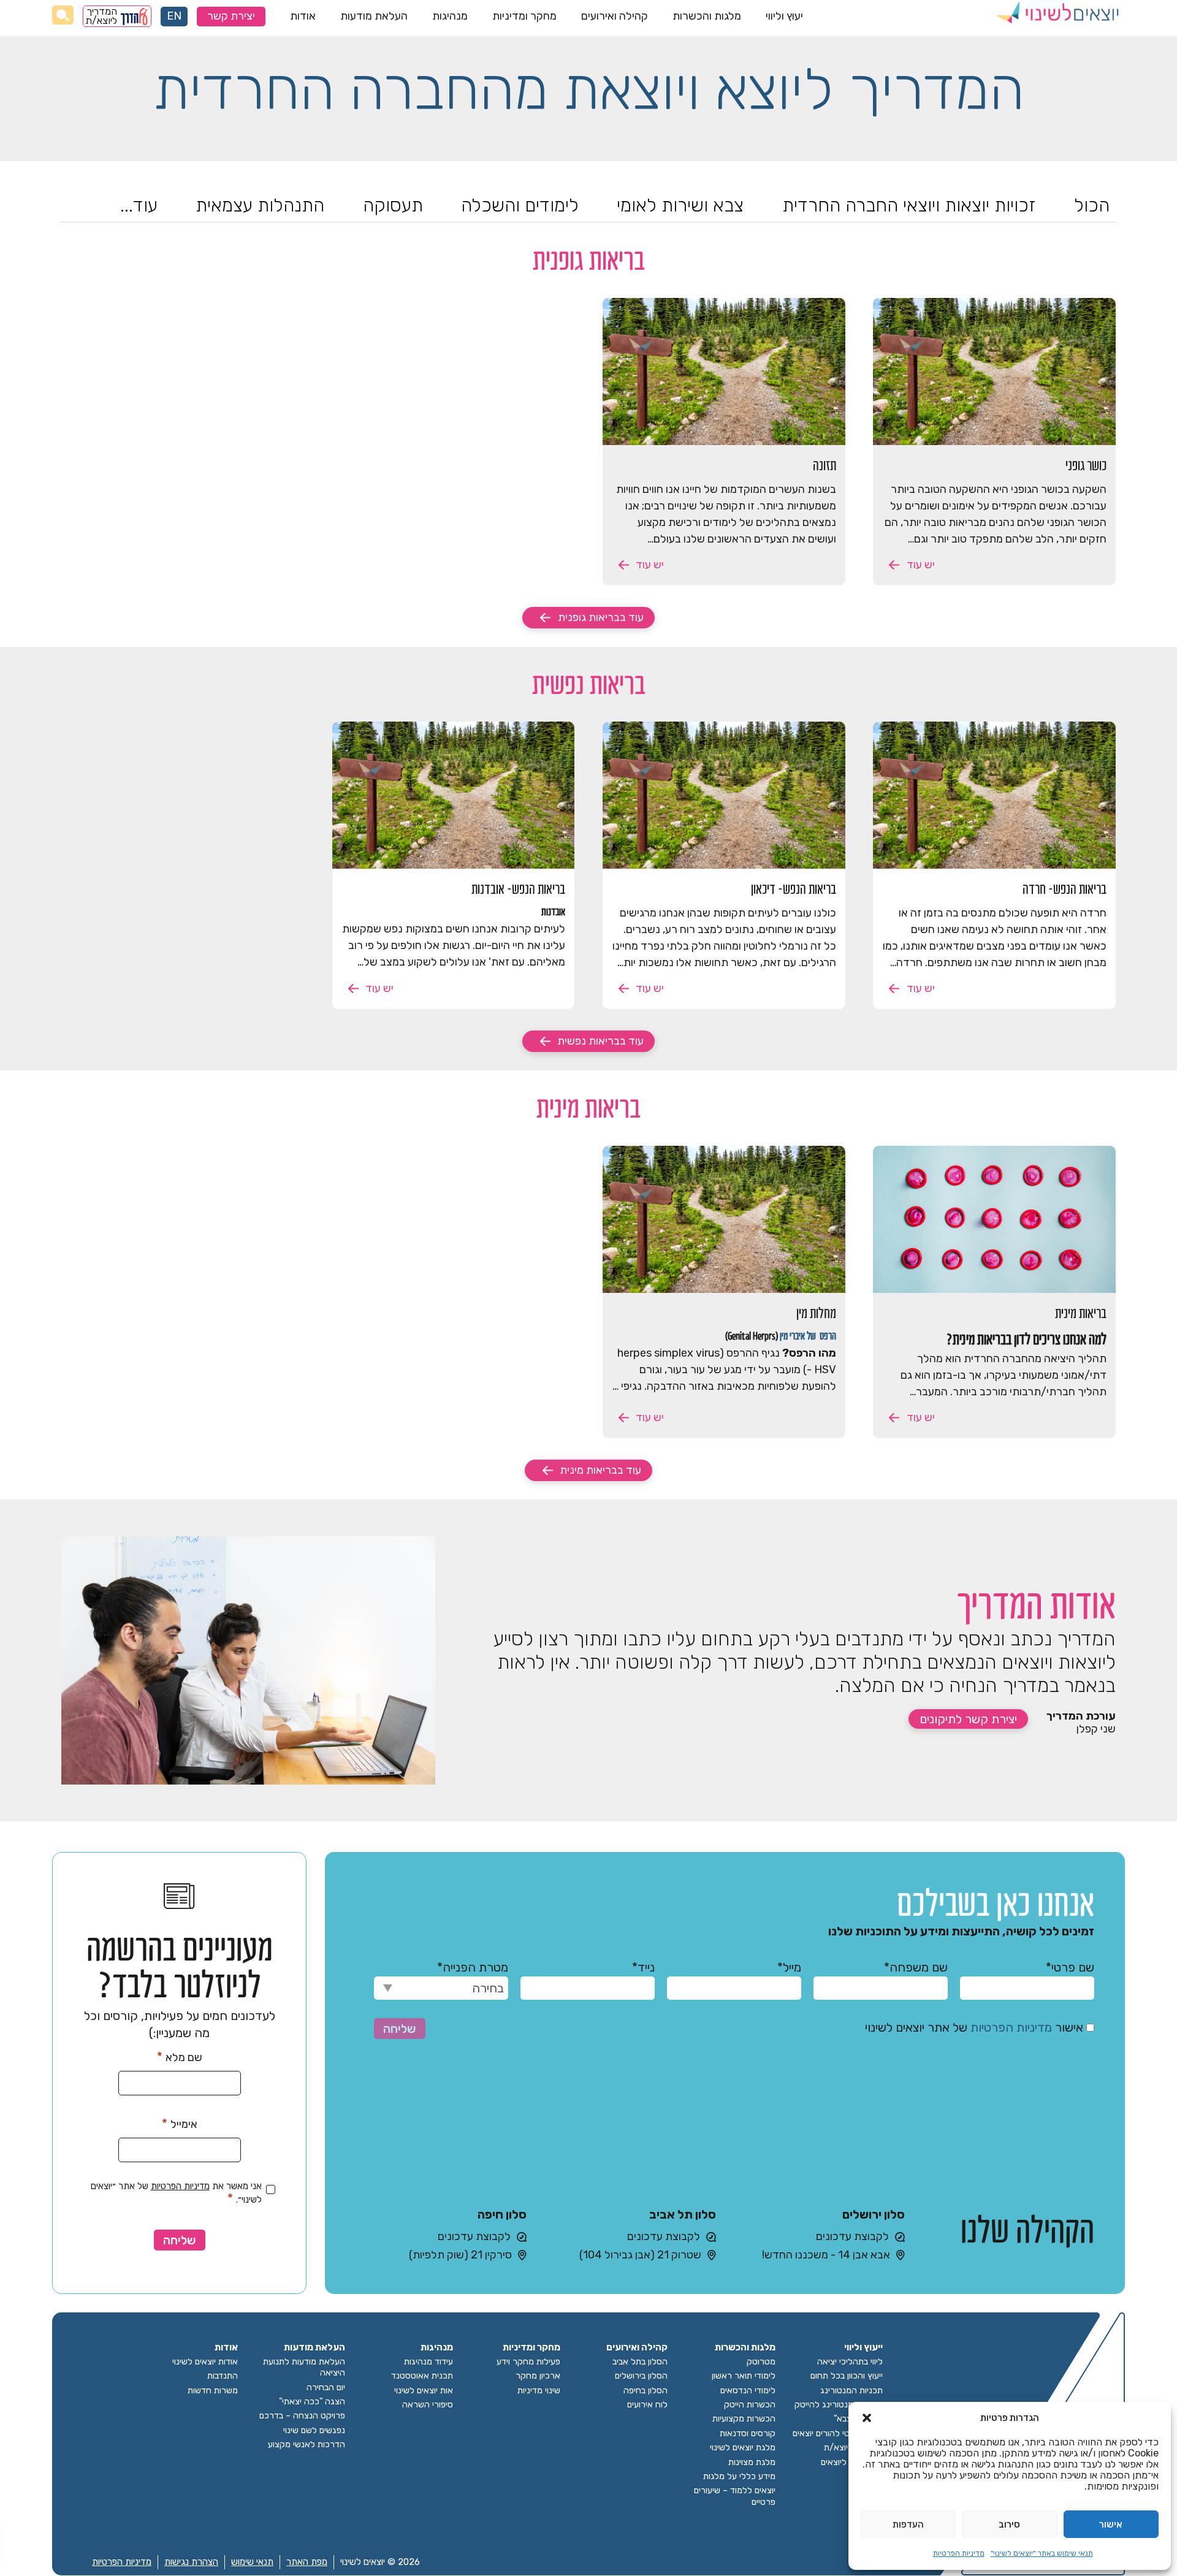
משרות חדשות (213, 2391)
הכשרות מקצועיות (744, 2419)
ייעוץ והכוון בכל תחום (847, 2376)
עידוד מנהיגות (429, 2362)
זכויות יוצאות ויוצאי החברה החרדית (909, 205)
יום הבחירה (326, 2387)
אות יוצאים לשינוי (424, 2391)
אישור (1111, 2525)
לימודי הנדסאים (748, 2391)
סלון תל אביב (683, 2214)
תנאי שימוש (252, 2562)
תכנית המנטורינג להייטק (839, 2405)
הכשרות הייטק (750, 2405)
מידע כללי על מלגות (739, 2476)
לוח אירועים (647, 2405)
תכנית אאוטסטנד (422, 2376)
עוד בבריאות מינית (600, 1470)
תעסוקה (393, 205)
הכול (1092, 205)
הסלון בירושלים (641, 2376)
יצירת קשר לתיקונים (968, 1719)
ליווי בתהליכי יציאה (850, 2362)
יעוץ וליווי (784, 16)
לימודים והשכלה (520, 205)
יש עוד (920, 565)
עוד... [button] (139, 205)
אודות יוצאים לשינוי (205, 2362)
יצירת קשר (231, 16)
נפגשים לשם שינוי (314, 2430)
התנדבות (223, 2376)
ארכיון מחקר (538, 2376)
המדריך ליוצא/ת (102, 16)
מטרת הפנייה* (473, 1967)
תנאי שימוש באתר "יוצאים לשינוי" (1042, 2553)
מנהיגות (450, 16)
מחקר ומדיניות (524, 16)
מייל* (789, 1967)
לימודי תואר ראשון (744, 2376)
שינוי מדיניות (539, 2391)
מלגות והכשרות (707, 16)
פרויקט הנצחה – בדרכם (302, 2416)
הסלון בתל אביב (640, 2362)
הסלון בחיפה (646, 2391)
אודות (303, 16)
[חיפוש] (63, 15)
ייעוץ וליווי (863, 2348)
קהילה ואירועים (615, 16)
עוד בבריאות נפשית (600, 1041)
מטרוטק (761, 2362)
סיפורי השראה (428, 2405)
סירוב (1009, 2525)
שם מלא (180, 2057)
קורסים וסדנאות (748, 2433)
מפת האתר (307, 2562)
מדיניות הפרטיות (959, 2553)
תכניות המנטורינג (851, 2391)
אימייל (180, 2124)
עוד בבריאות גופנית (601, 617)
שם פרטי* (1070, 1967)
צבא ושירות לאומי (680, 205)
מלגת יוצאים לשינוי (743, 2448)
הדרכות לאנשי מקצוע (307, 2445)
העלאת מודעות (374, 16)
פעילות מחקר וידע (528, 2362)
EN (174, 16)
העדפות (908, 2525)
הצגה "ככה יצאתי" (312, 2402)
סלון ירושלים (874, 2214)
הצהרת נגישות (191, 2562)
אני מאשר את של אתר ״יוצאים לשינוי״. (176, 2193)
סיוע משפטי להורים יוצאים (838, 2433)
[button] (867, 2418)
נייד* (643, 1967)
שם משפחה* (916, 1967)
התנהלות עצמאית (260, 205)
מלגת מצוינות (752, 2462)
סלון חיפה (502, 2214)
